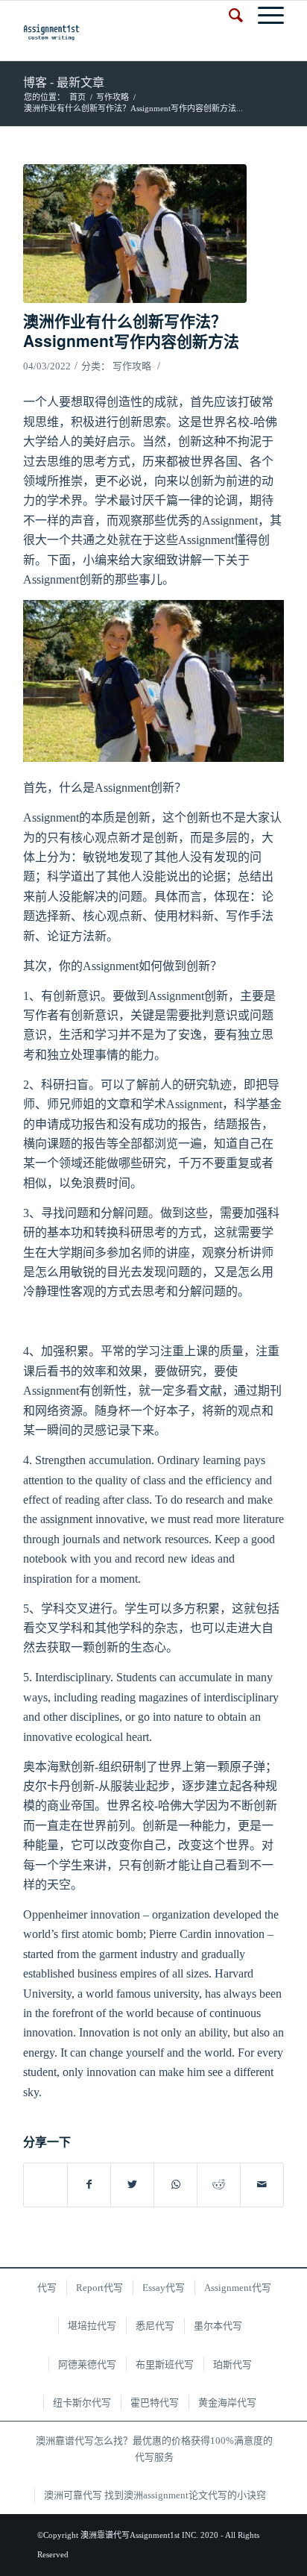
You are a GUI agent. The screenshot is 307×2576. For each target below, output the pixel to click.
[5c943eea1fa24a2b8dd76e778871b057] (135, 234)
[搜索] (228, 16)
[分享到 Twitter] (132, 2185)
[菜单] (263, 16)
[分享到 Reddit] (219, 2185)
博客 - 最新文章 (64, 82)
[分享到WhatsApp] (175, 2185)
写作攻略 (132, 366)
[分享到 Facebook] (89, 2185)
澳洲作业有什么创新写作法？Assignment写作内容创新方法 (131, 330)
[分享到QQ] (45, 2177)
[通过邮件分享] (262, 2185)
